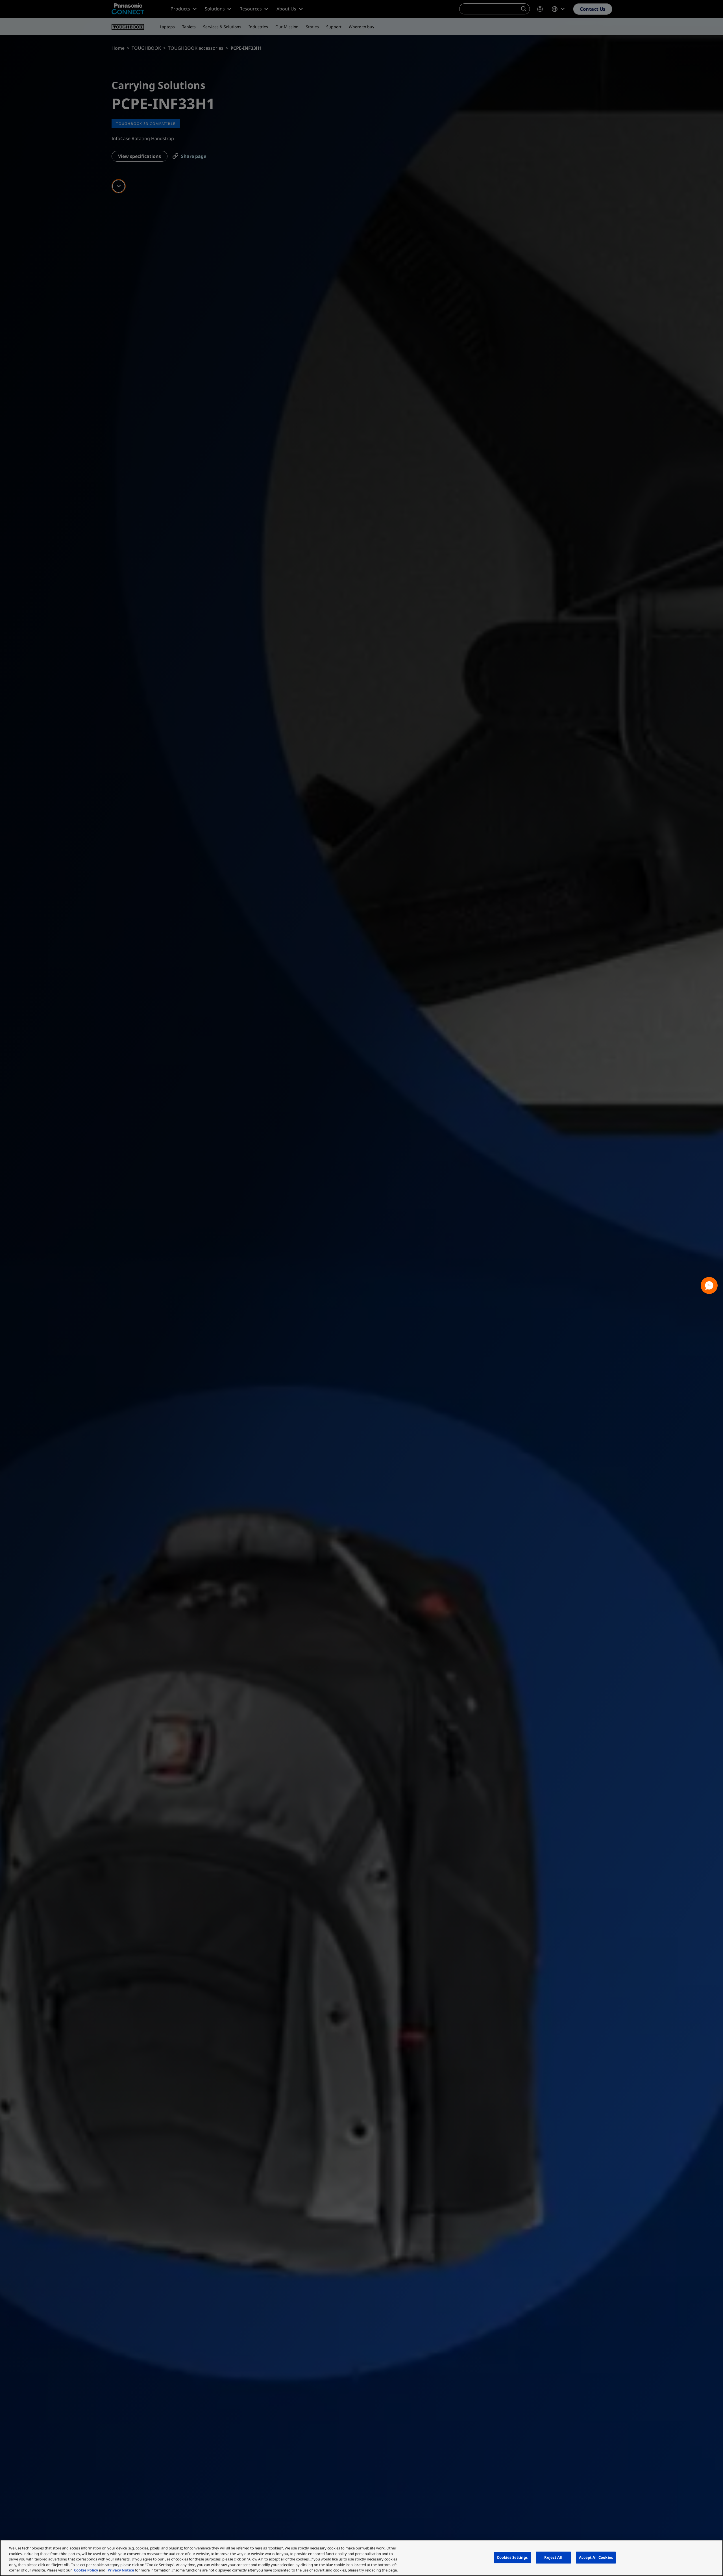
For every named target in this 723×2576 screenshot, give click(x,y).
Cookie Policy (86, 2570)
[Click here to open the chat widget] (709, 1285)
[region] (361, 2558)
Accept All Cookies (596, 2557)
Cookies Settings (512, 2557)
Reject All (553, 2557)
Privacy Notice (121, 2570)
